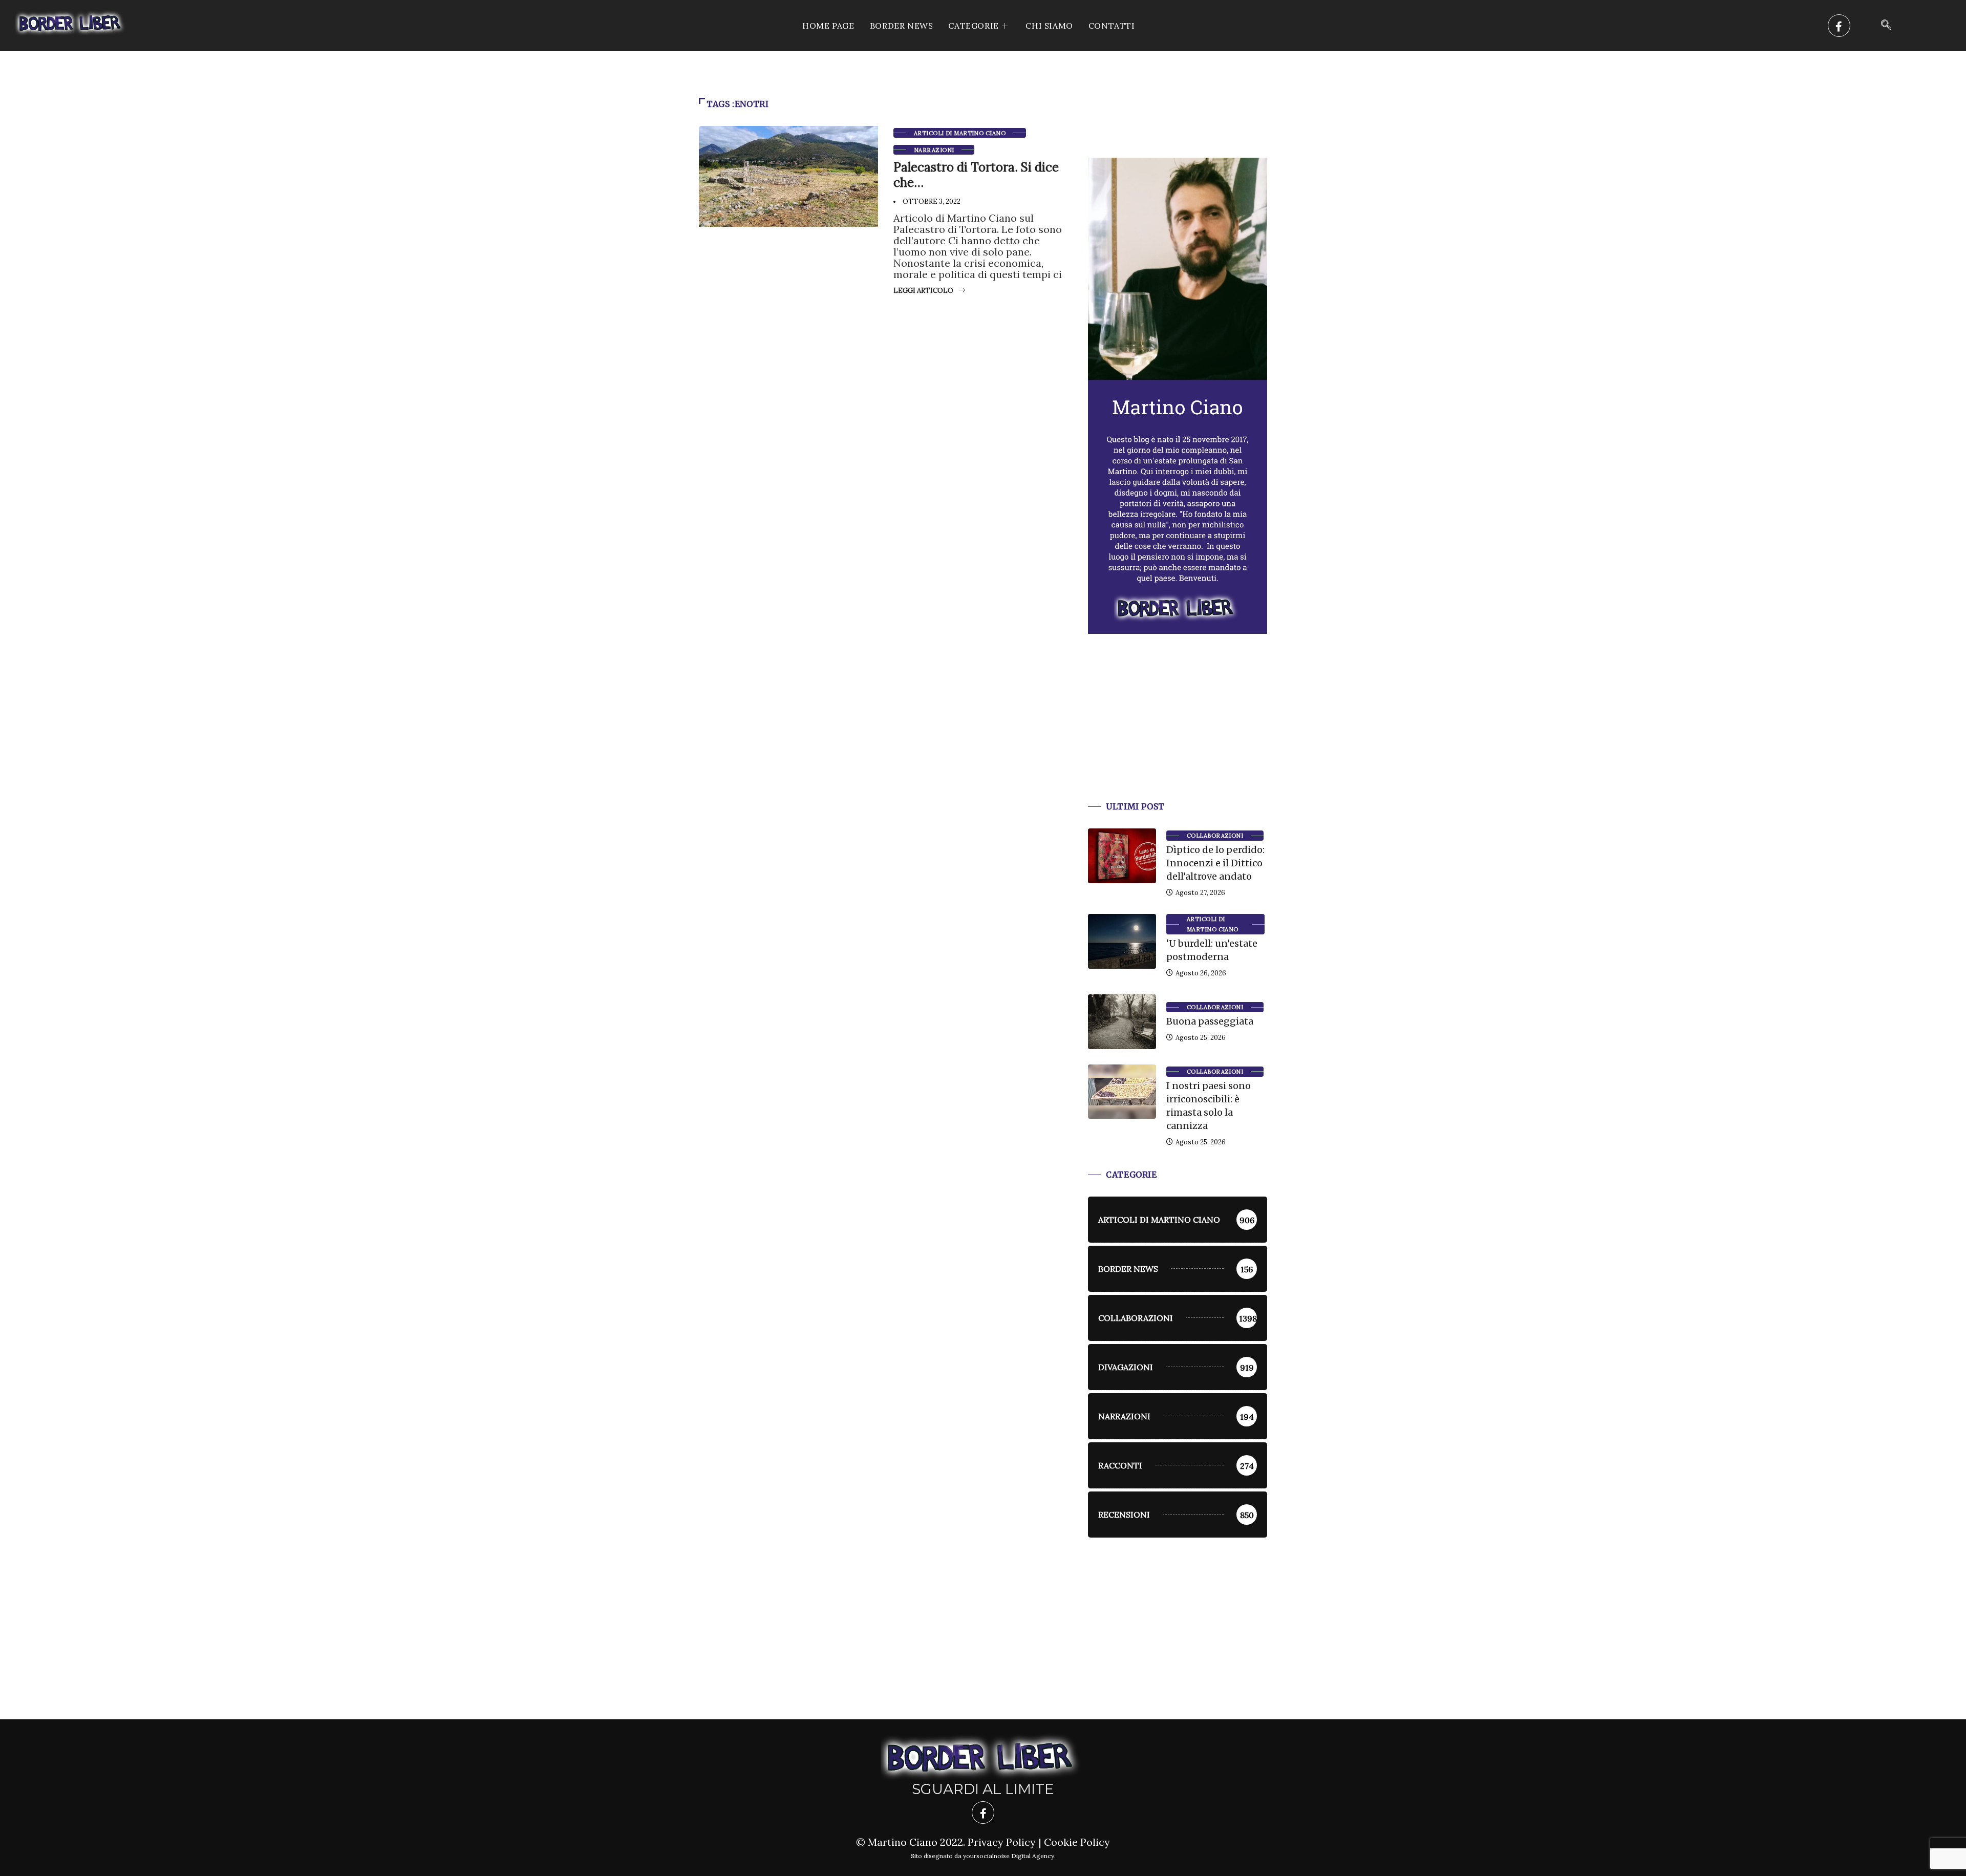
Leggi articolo (923, 291)
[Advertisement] (1178, 730)
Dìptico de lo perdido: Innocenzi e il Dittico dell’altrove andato (1215, 863)
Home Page (828, 26)
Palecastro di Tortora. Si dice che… (976, 175)
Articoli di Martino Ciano (960, 133)
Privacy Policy (1002, 1842)
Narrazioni (934, 150)
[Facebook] (1839, 26)
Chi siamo (1049, 26)
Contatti (1112, 26)
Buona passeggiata (1210, 1021)
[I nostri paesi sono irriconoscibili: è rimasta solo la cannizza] (1122, 1092)
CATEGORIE (973, 26)
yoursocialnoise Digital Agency (1009, 1856)
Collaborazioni (1215, 836)
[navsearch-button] (1886, 26)
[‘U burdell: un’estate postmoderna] (1122, 941)
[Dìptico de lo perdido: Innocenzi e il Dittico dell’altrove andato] (1122, 856)
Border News (902, 26)
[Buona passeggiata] (1122, 1021)
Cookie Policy (1077, 1842)
